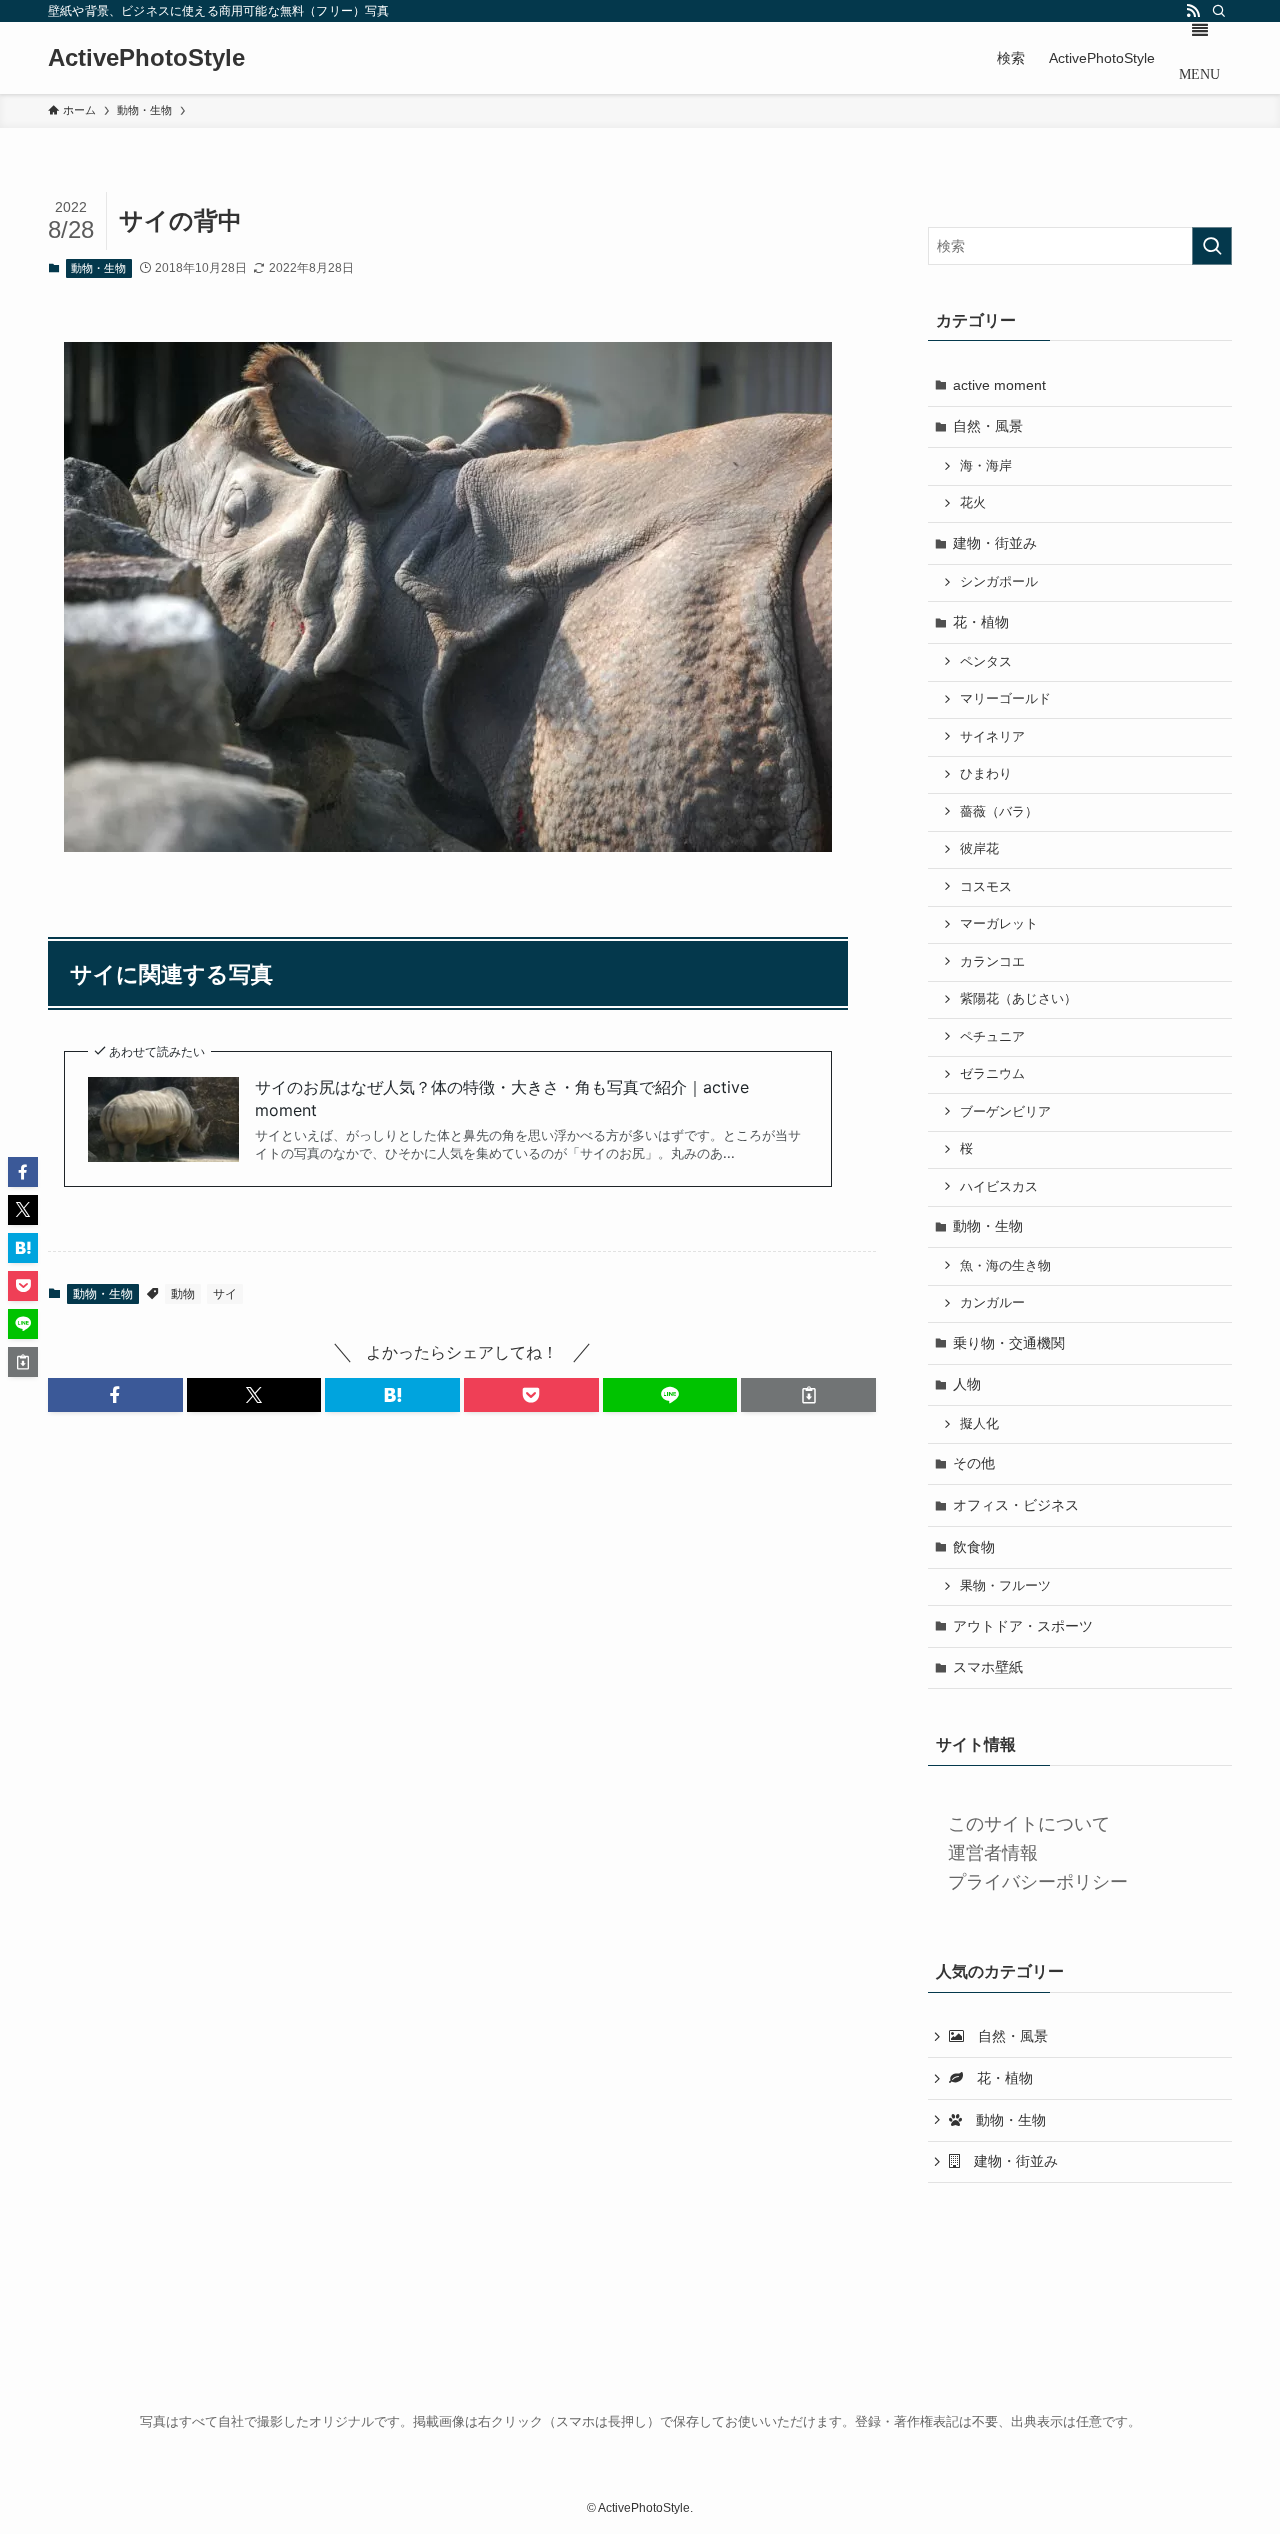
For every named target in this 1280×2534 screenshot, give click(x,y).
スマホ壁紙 (988, 1667)
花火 (973, 503)
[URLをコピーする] (808, 1395)
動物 (183, 1294)
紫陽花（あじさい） (1018, 999)
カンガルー (992, 1303)
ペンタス (986, 662)
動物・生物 (98, 268)
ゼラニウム (992, 1074)
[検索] (1219, 11)
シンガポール (999, 582)
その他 (974, 1463)
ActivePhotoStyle (146, 58)
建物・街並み (995, 543)
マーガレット (999, 924)
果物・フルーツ (1005, 1586)
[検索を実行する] (1212, 246)
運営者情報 (993, 1853)
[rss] (1193, 11)
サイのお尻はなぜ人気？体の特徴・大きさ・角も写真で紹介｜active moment (502, 1098)
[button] (115, 1395)
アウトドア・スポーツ (1023, 1626)
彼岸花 (979, 849)
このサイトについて (1029, 1824)
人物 (967, 1384)
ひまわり (986, 774)
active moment (999, 385)
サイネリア (992, 737)
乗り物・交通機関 (1009, 1343)
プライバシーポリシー (1038, 1882)
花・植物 (981, 622)
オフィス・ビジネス (1016, 1505)
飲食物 (974, 1547)
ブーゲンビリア (1005, 1112)
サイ (225, 1294)
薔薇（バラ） (999, 812)
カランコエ (992, 962)
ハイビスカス (999, 1187)
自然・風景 (988, 426)
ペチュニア (992, 1037)
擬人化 (979, 1424)
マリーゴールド (1005, 699)
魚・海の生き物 (1005, 1266)
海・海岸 (986, 466)
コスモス (986, 887)
